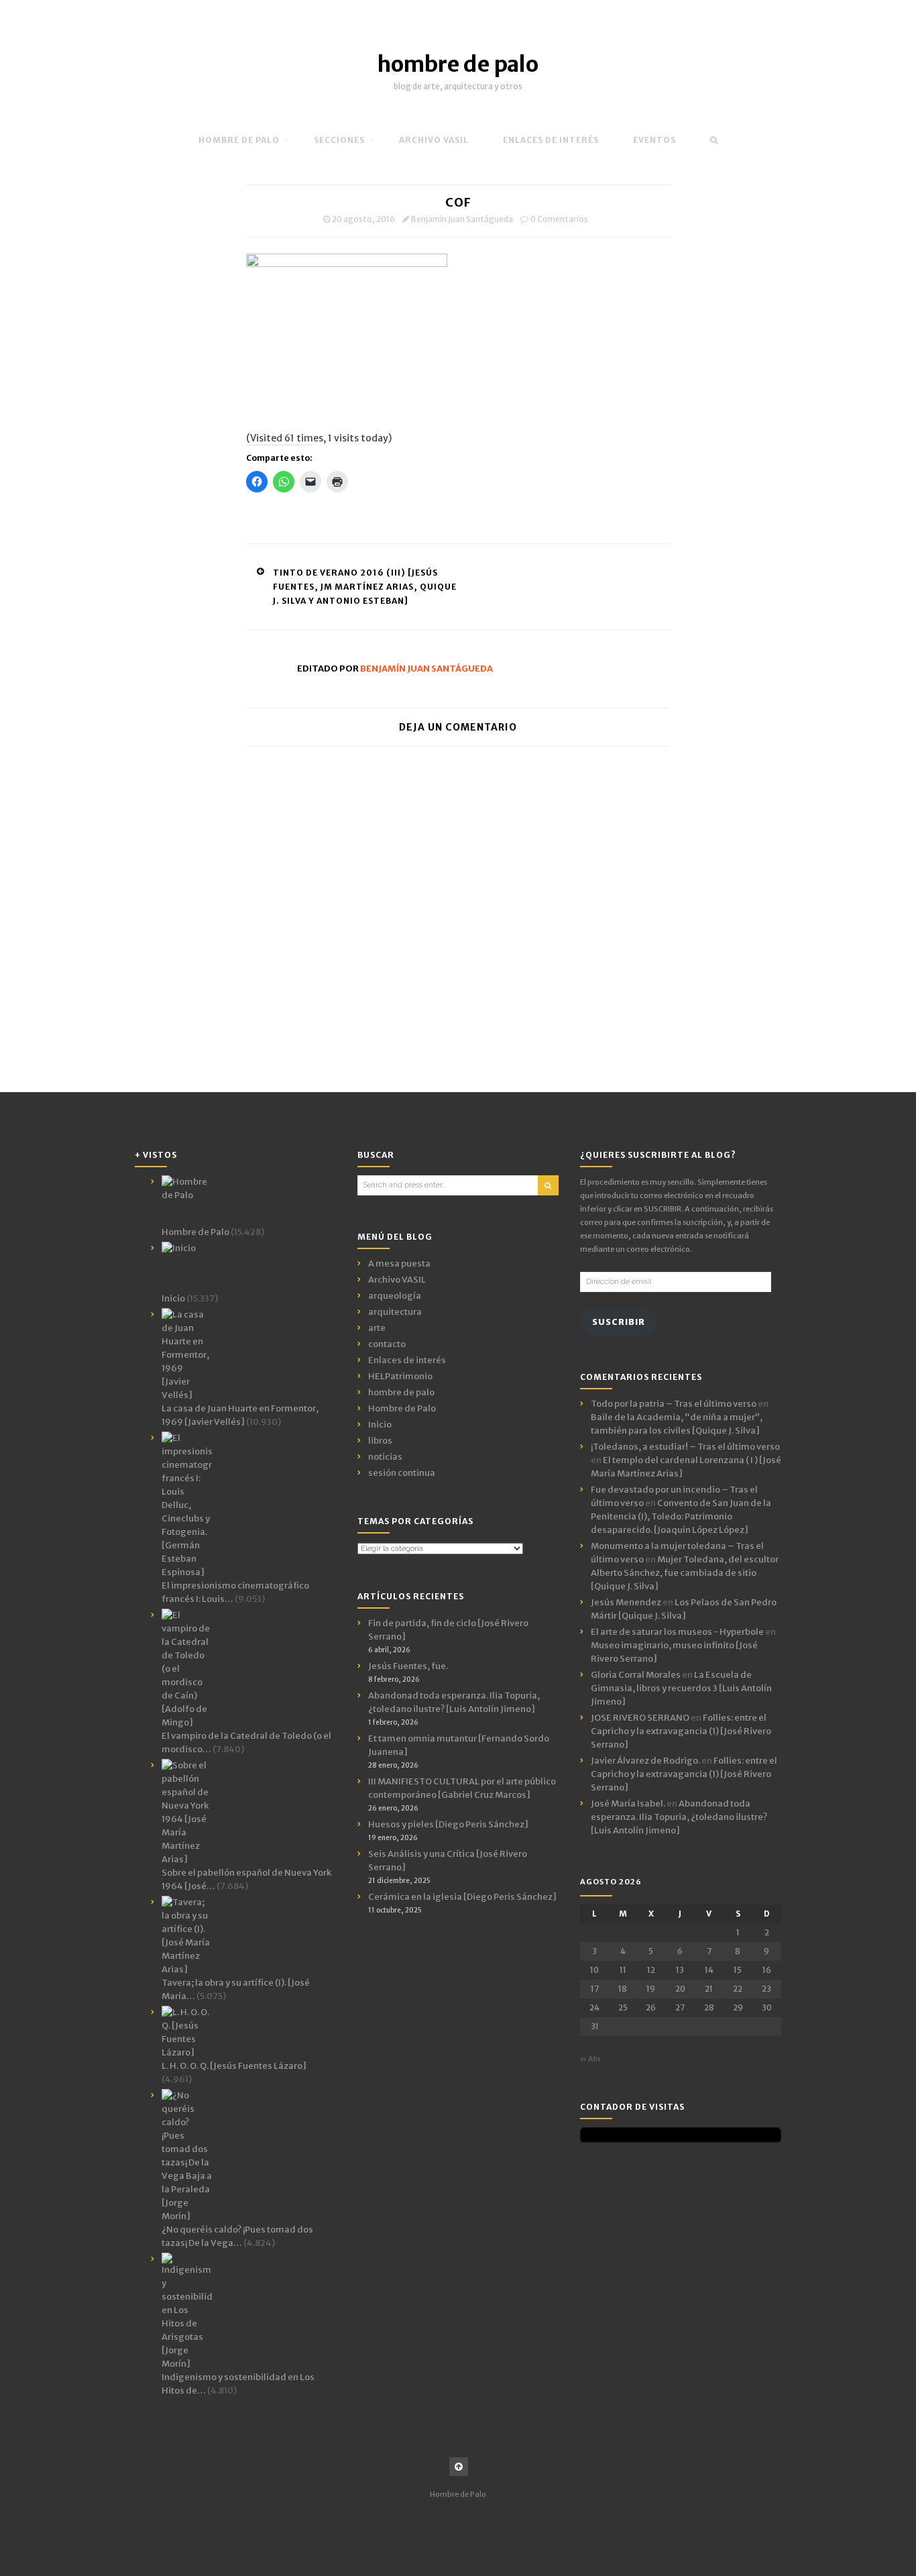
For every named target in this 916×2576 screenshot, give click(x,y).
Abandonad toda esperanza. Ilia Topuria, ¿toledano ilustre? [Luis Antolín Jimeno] (679, 1817)
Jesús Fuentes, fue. (408, 1666)
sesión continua (402, 1473)
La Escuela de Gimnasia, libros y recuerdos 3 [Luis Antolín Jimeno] (681, 1688)
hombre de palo (458, 64)
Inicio (380, 1425)
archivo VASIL (434, 140)
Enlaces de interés (551, 140)
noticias (385, 1457)
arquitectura (395, 1312)
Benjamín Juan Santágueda (462, 219)
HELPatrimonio (400, 1376)
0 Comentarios (559, 219)
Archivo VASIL (397, 1280)
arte (377, 1328)
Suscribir (619, 1322)
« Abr (590, 2059)
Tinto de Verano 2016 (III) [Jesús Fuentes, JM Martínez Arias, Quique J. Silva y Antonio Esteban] (365, 587)
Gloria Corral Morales (636, 1675)
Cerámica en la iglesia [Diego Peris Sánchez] (462, 1897)
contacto (387, 1344)
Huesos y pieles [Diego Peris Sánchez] (448, 1824)
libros (380, 1441)
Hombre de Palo (239, 140)
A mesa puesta (399, 1264)
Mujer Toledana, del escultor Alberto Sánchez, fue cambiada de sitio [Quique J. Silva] (685, 1573)
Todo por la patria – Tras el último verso (674, 1404)
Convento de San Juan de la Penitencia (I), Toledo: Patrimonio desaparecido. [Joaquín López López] (681, 1516)
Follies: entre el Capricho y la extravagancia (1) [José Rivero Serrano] (681, 1731)
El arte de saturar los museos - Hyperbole (677, 1632)
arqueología (395, 1296)
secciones (339, 140)
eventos (654, 140)
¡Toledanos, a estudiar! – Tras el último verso (685, 1447)
